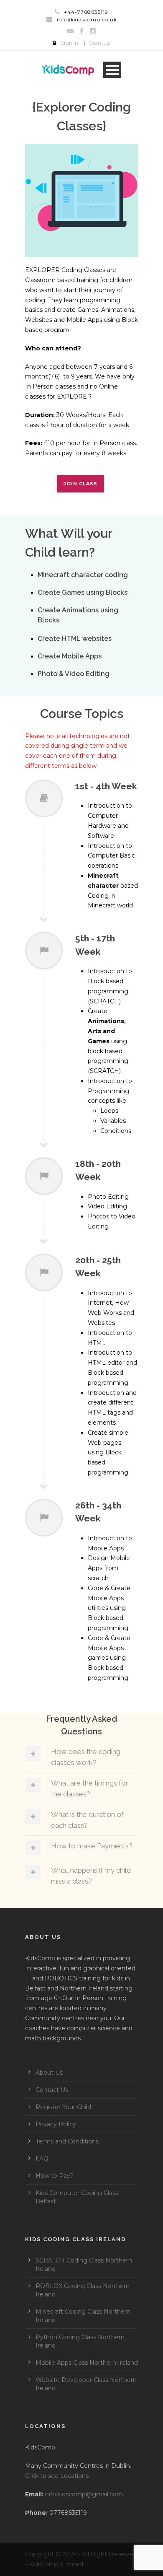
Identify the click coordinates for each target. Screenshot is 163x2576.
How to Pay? (55, 2176)
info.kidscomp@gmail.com (84, 2494)
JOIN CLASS (80, 484)
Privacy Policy (56, 2124)
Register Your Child (63, 2107)
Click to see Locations (57, 2476)
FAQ (42, 2159)
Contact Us (52, 2090)
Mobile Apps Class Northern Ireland (87, 2363)
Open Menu (112, 70)
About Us (49, 2073)
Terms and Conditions (67, 2141)
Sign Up (100, 43)
